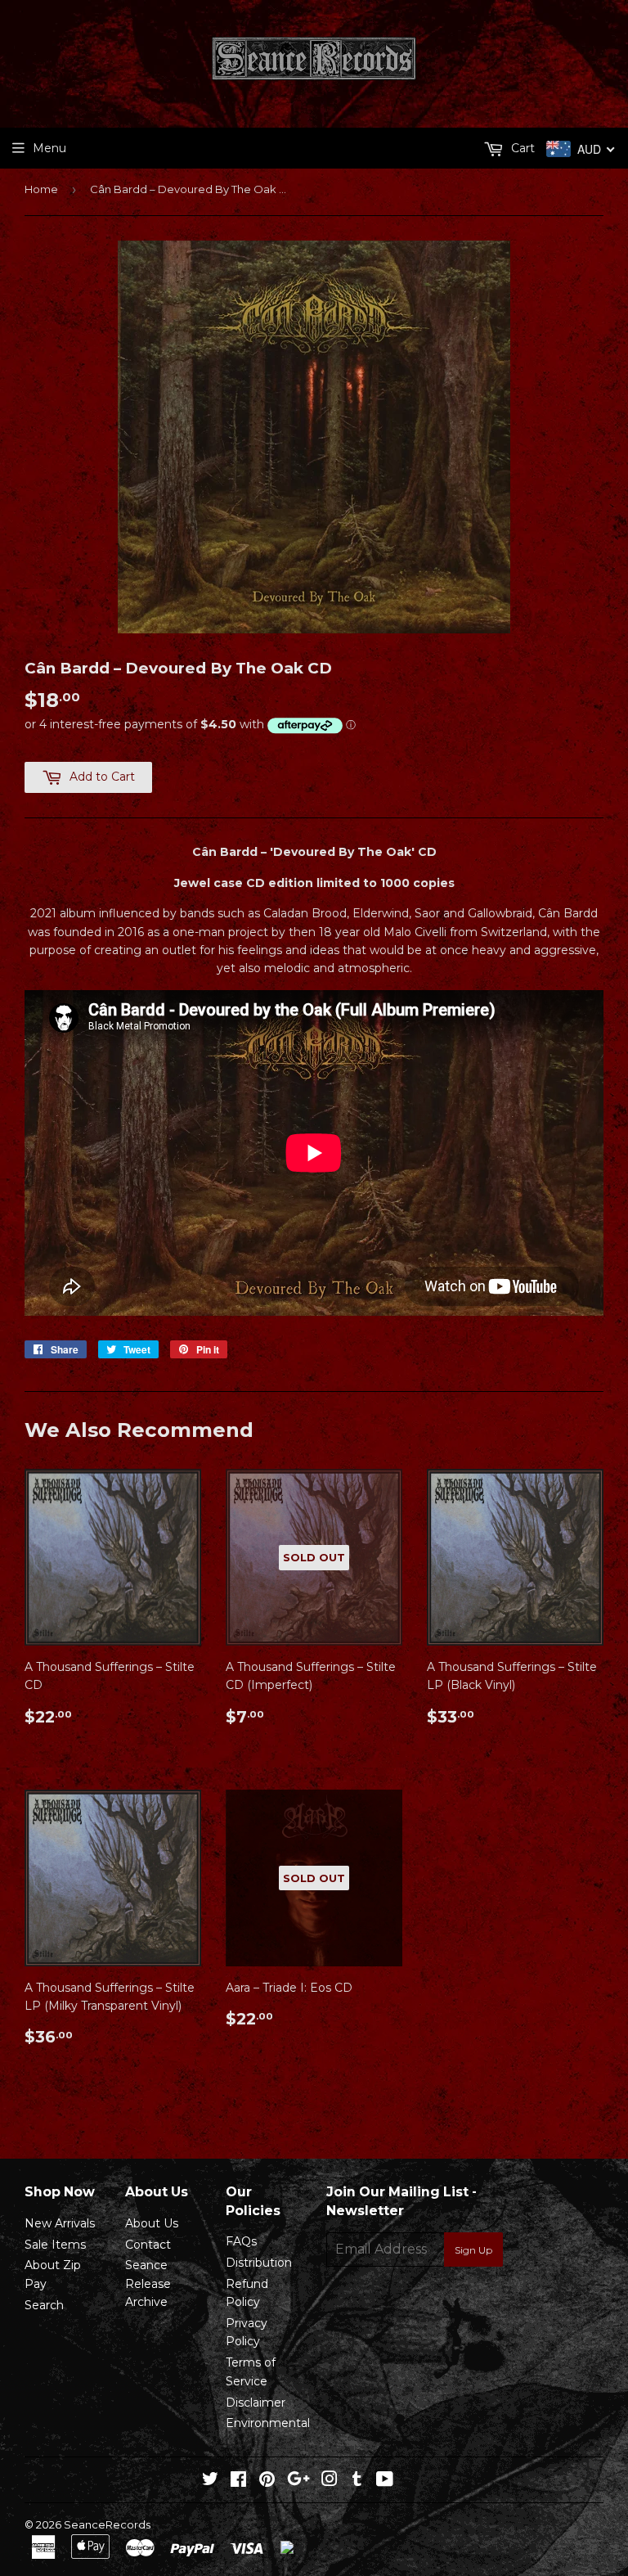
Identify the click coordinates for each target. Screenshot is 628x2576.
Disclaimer (256, 2403)
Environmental (268, 2423)
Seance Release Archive (148, 2283)
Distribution (259, 2263)
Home (41, 189)
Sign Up (473, 2250)
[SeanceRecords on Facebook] (238, 2481)
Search (44, 2305)
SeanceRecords (107, 2524)
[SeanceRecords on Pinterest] (267, 2481)
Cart (521, 148)
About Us (152, 2223)
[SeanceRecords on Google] (298, 2481)
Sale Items (55, 2245)
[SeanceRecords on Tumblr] (357, 2481)
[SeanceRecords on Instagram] (330, 2481)
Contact (148, 2245)
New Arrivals (60, 2223)
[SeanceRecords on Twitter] (210, 2481)
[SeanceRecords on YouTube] (385, 2481)
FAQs (241, 2241)
